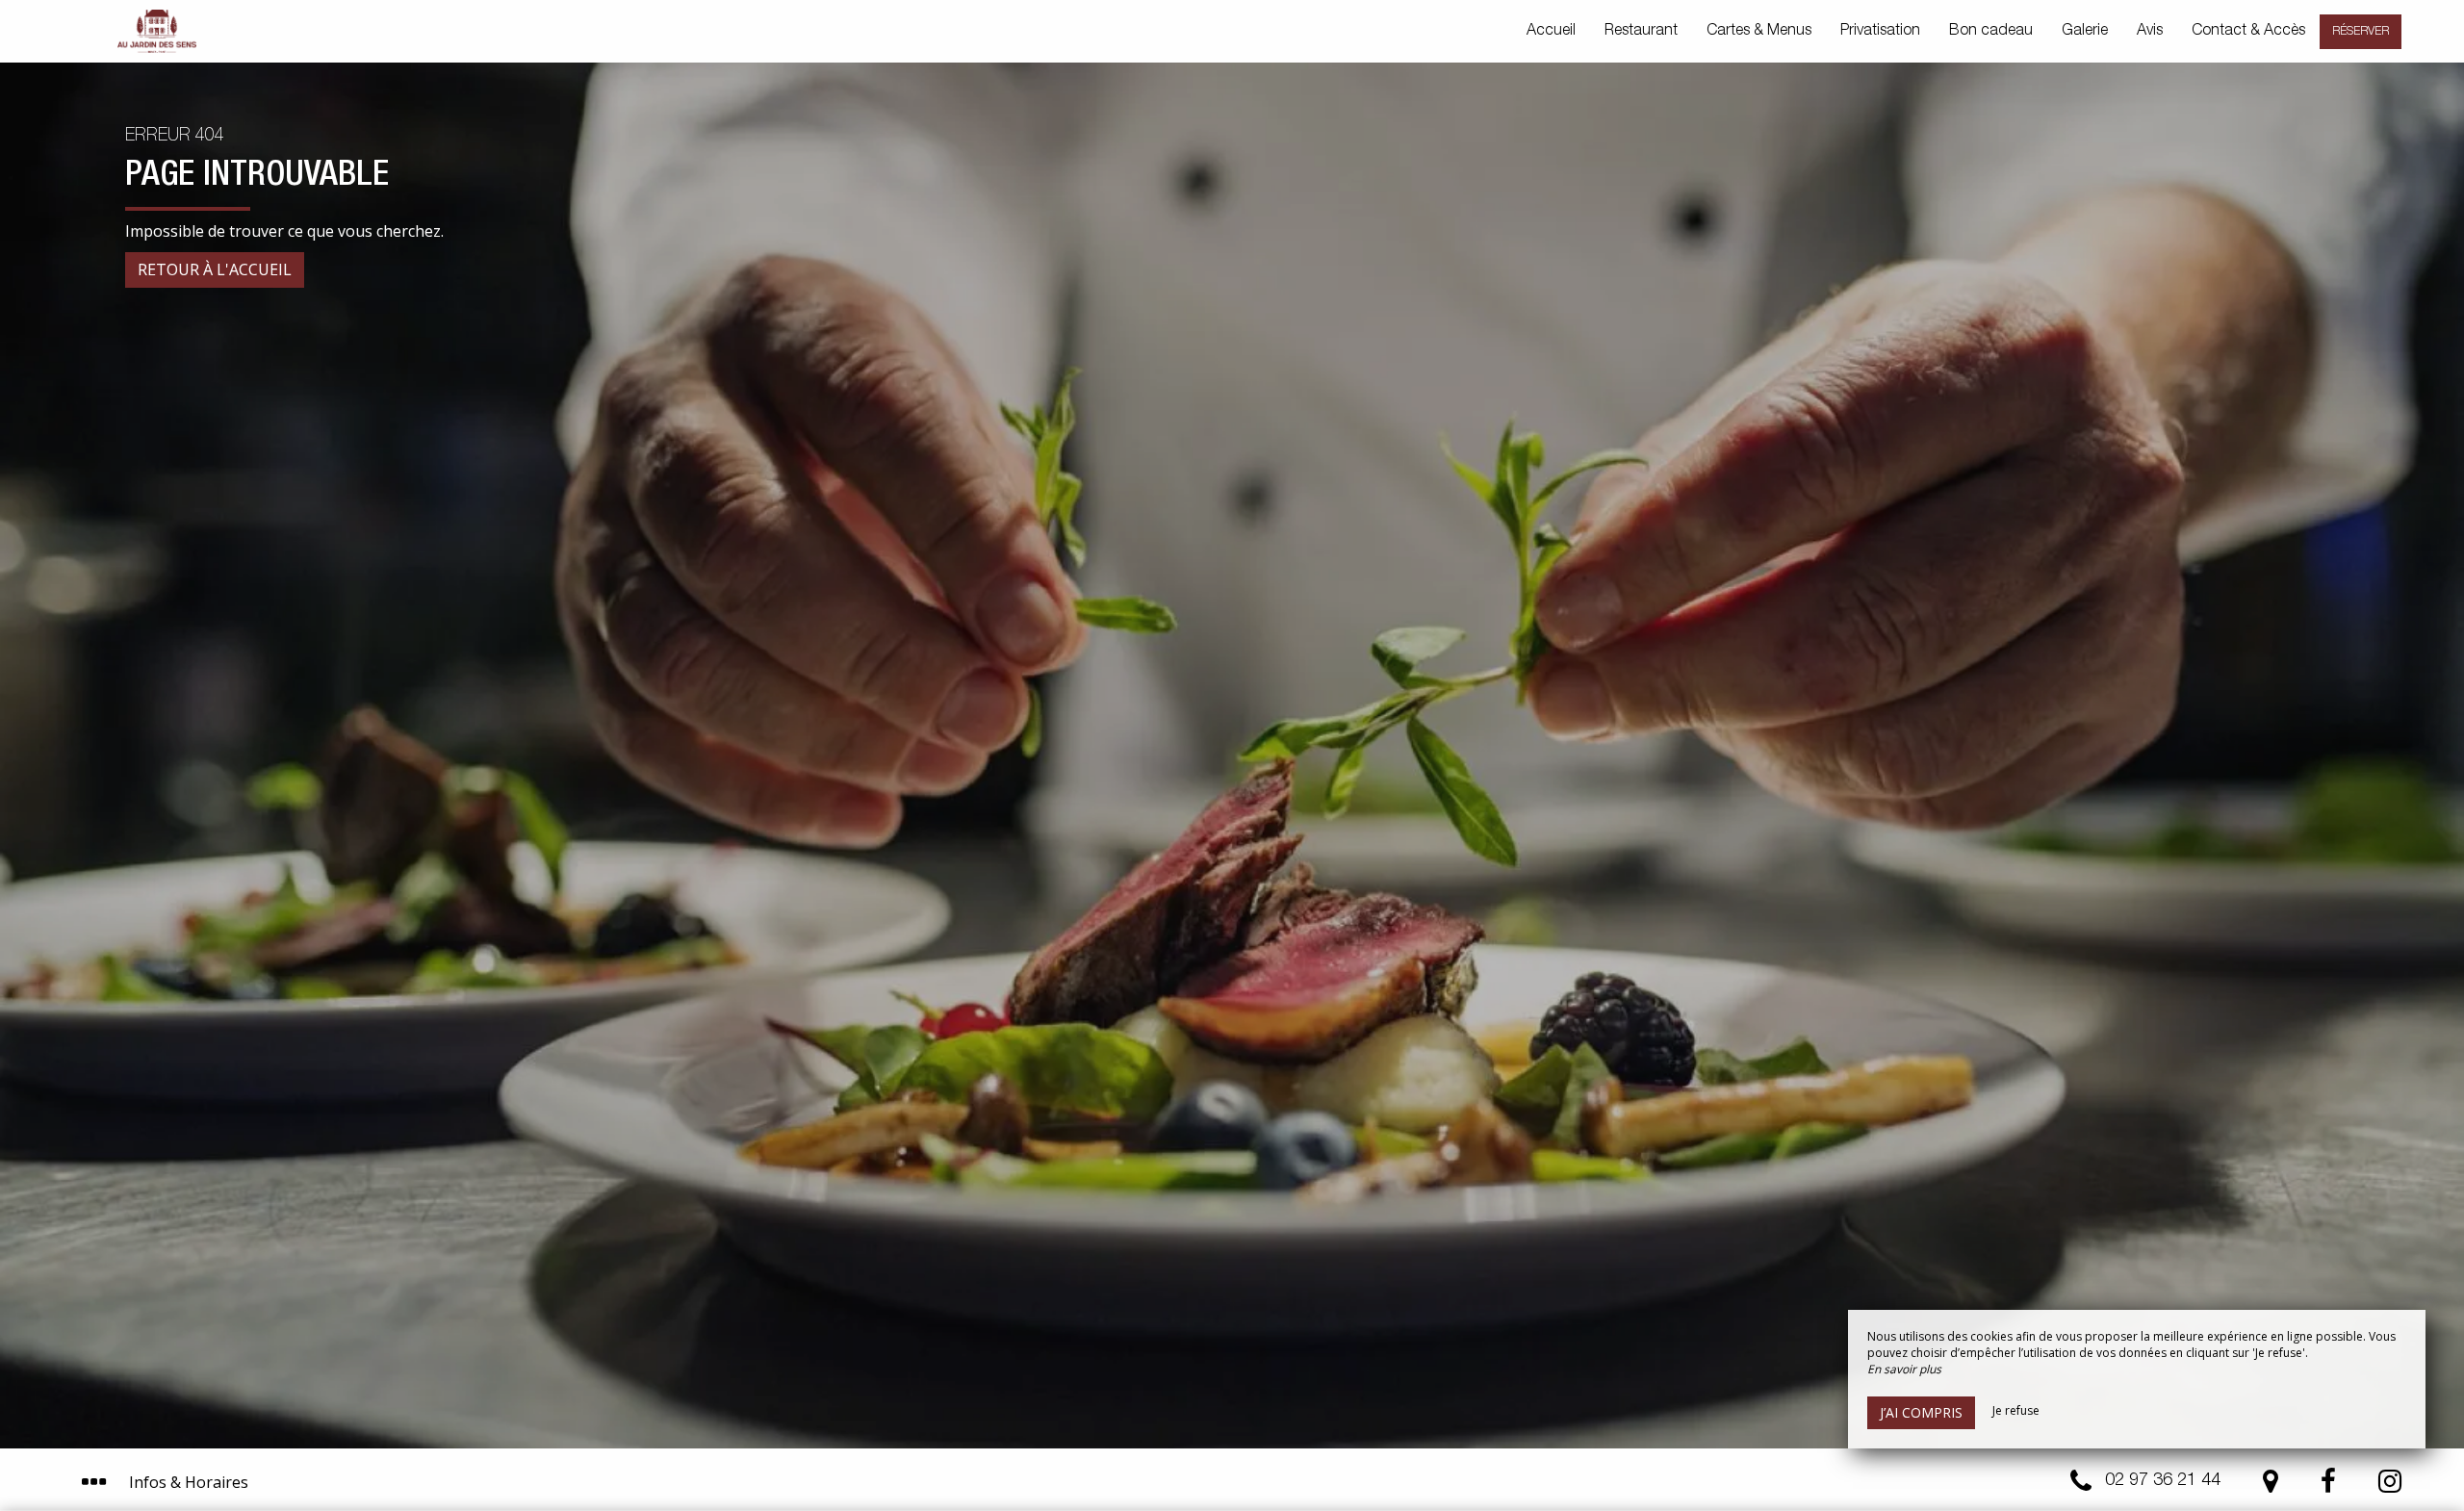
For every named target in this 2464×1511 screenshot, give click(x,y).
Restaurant (1641, 32)
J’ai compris (1921, 1412)
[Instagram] (2390, 1485)
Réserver (2361, 32)
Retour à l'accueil (215, 269)
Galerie (2085, 32)
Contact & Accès (2248, 32)
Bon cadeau (1991, 32)
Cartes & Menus (1759, 32)
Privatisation (1880, 32)
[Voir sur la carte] (2271, 1485)
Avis (2150, 32)
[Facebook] (2328, 1485)
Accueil (1551, 32)
